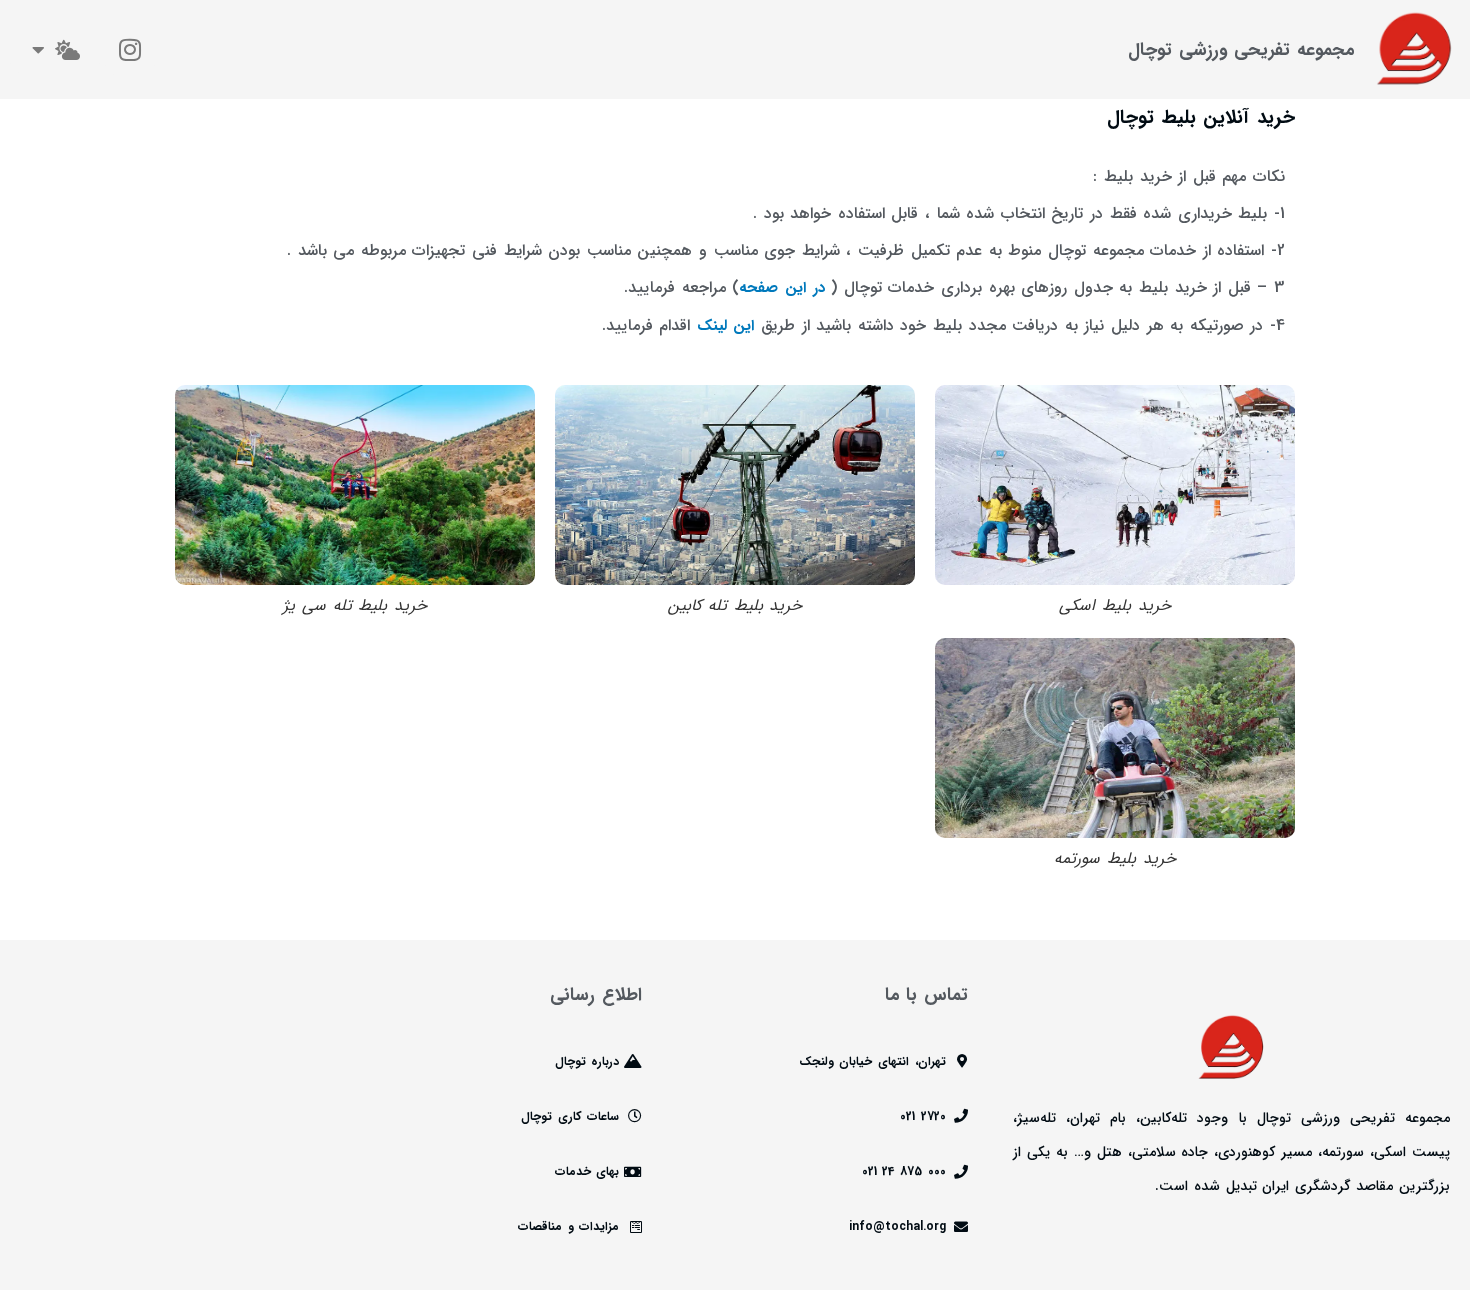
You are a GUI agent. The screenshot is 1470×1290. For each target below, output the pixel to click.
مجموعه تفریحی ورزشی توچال (1241, 50)
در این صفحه (781, 288)
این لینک (726, 326)
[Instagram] (130, 50)
